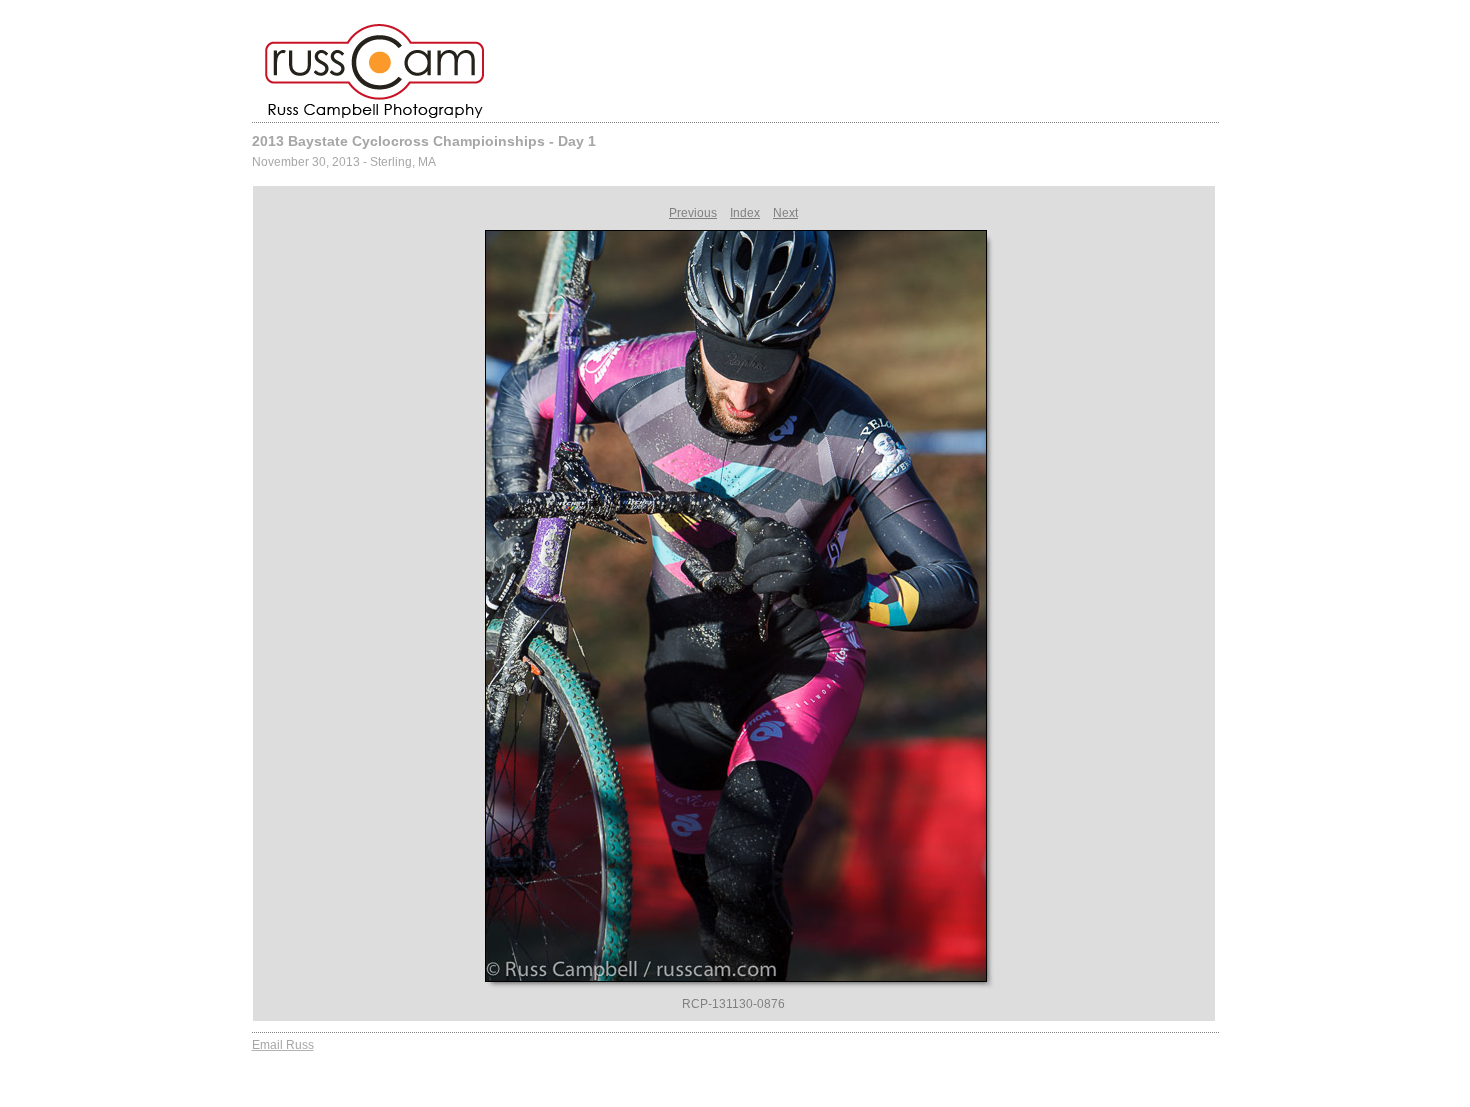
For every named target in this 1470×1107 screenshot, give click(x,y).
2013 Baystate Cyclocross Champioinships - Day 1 (424, 141)
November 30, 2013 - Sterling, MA (344, 162)
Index (745, 213)
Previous (693, 213)
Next (785, 213)
